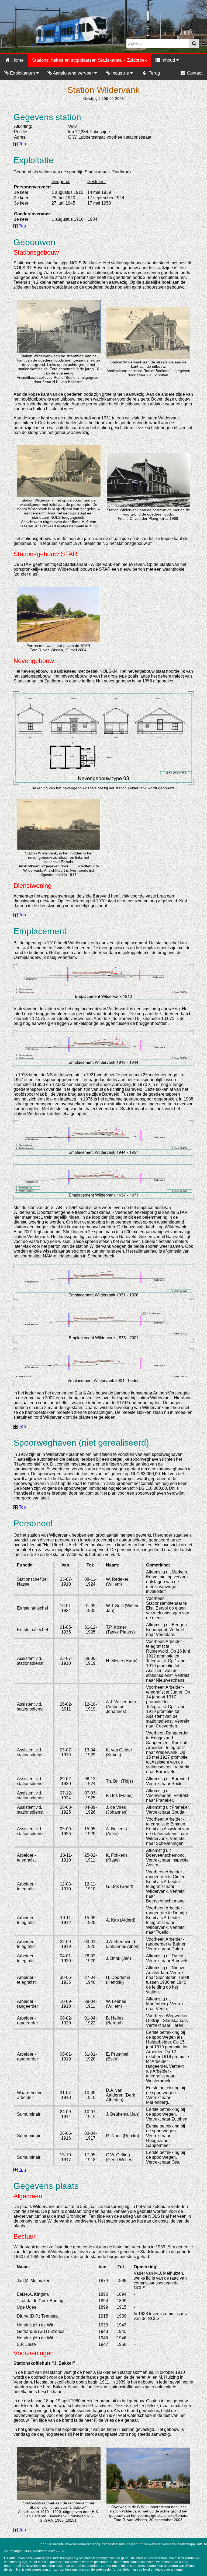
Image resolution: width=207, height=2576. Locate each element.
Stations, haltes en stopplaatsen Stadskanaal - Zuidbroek (89, 60)
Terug (154, 73)
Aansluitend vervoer (73, 73)
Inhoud (168, 60)
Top (22, 144)
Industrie (120, 73)
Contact (194, 73)
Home (17, 60)
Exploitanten (22, 73)
